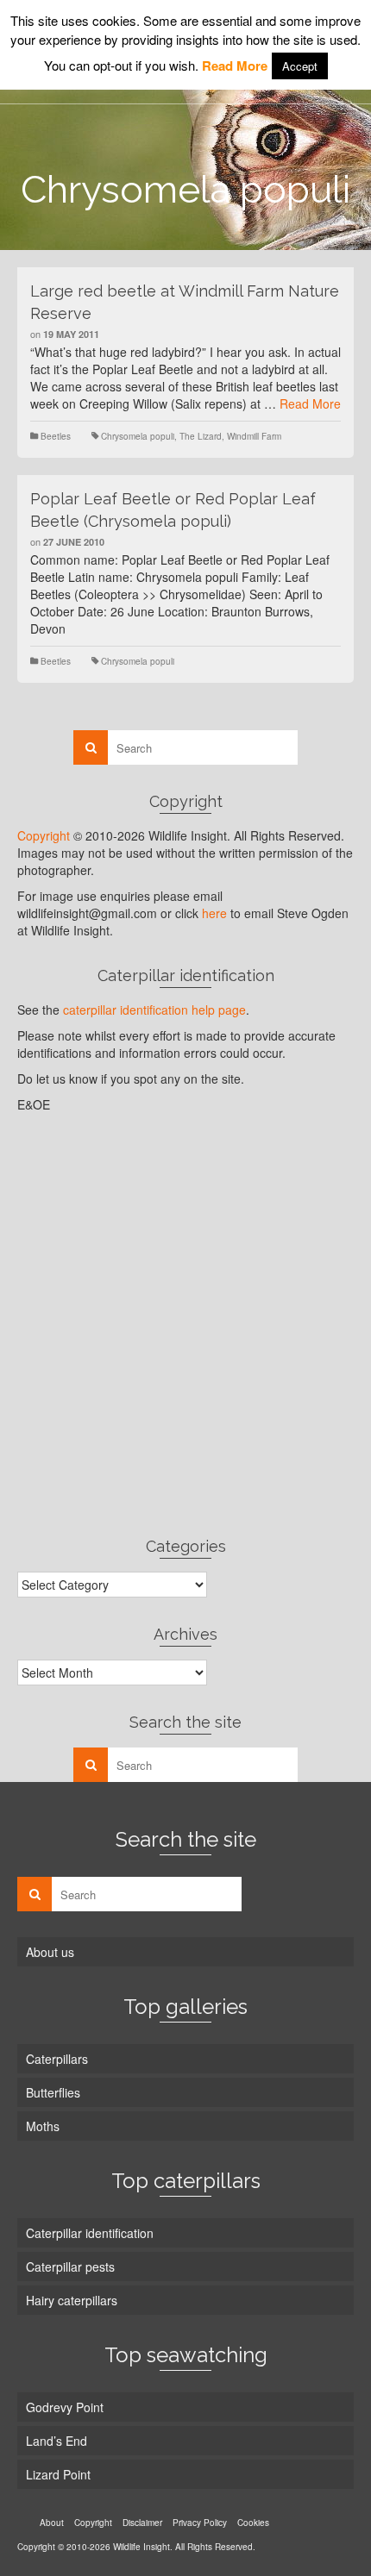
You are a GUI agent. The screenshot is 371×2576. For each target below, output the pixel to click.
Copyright (44, 835)
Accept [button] (300, 66)
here (214, 913)
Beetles (56, 436)
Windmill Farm (254, 436)
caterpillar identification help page (154, 1010)
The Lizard (201, 436)
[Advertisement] (185, 1324)
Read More (310, 403)
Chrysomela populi (138, 436)
